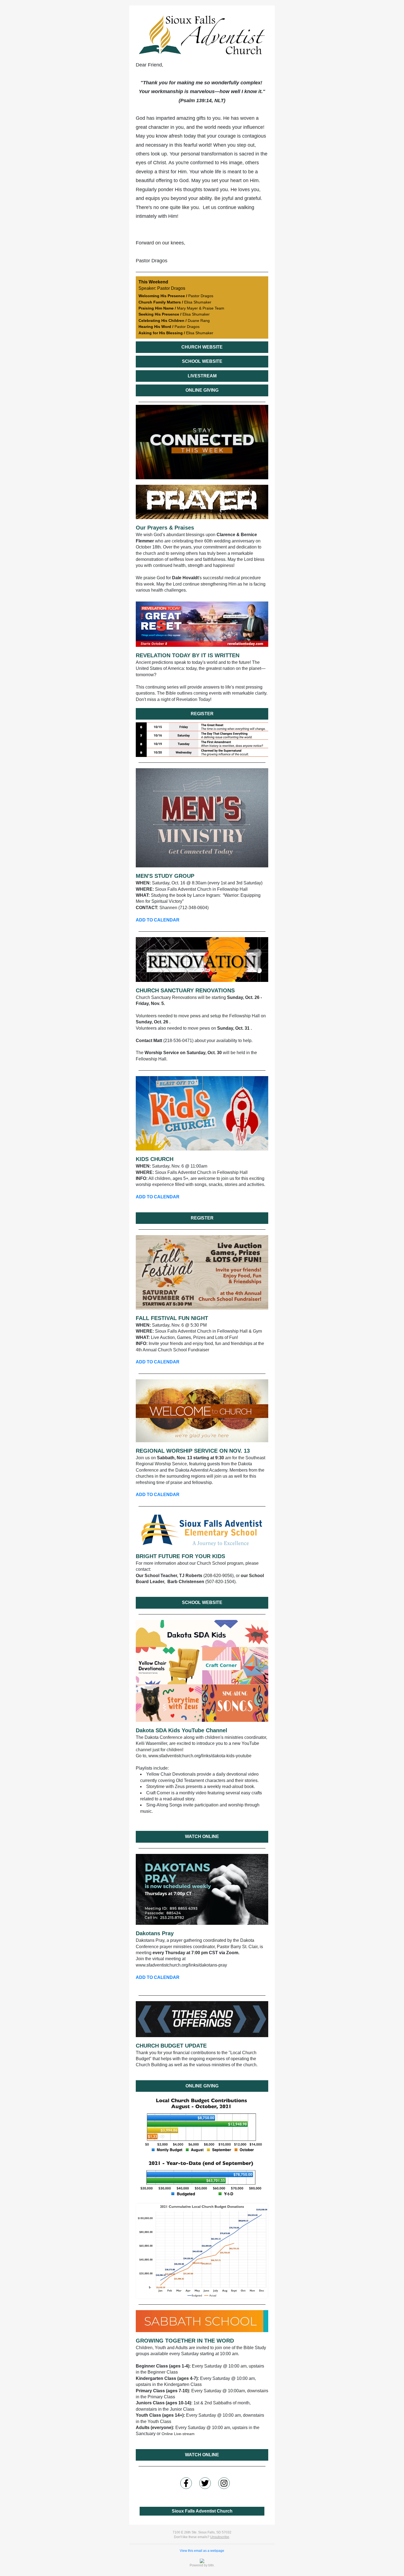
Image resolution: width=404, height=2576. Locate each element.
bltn (211, 2565)
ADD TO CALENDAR (158, 920)
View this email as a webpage (202, 2551)
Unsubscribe (220, 2537)
